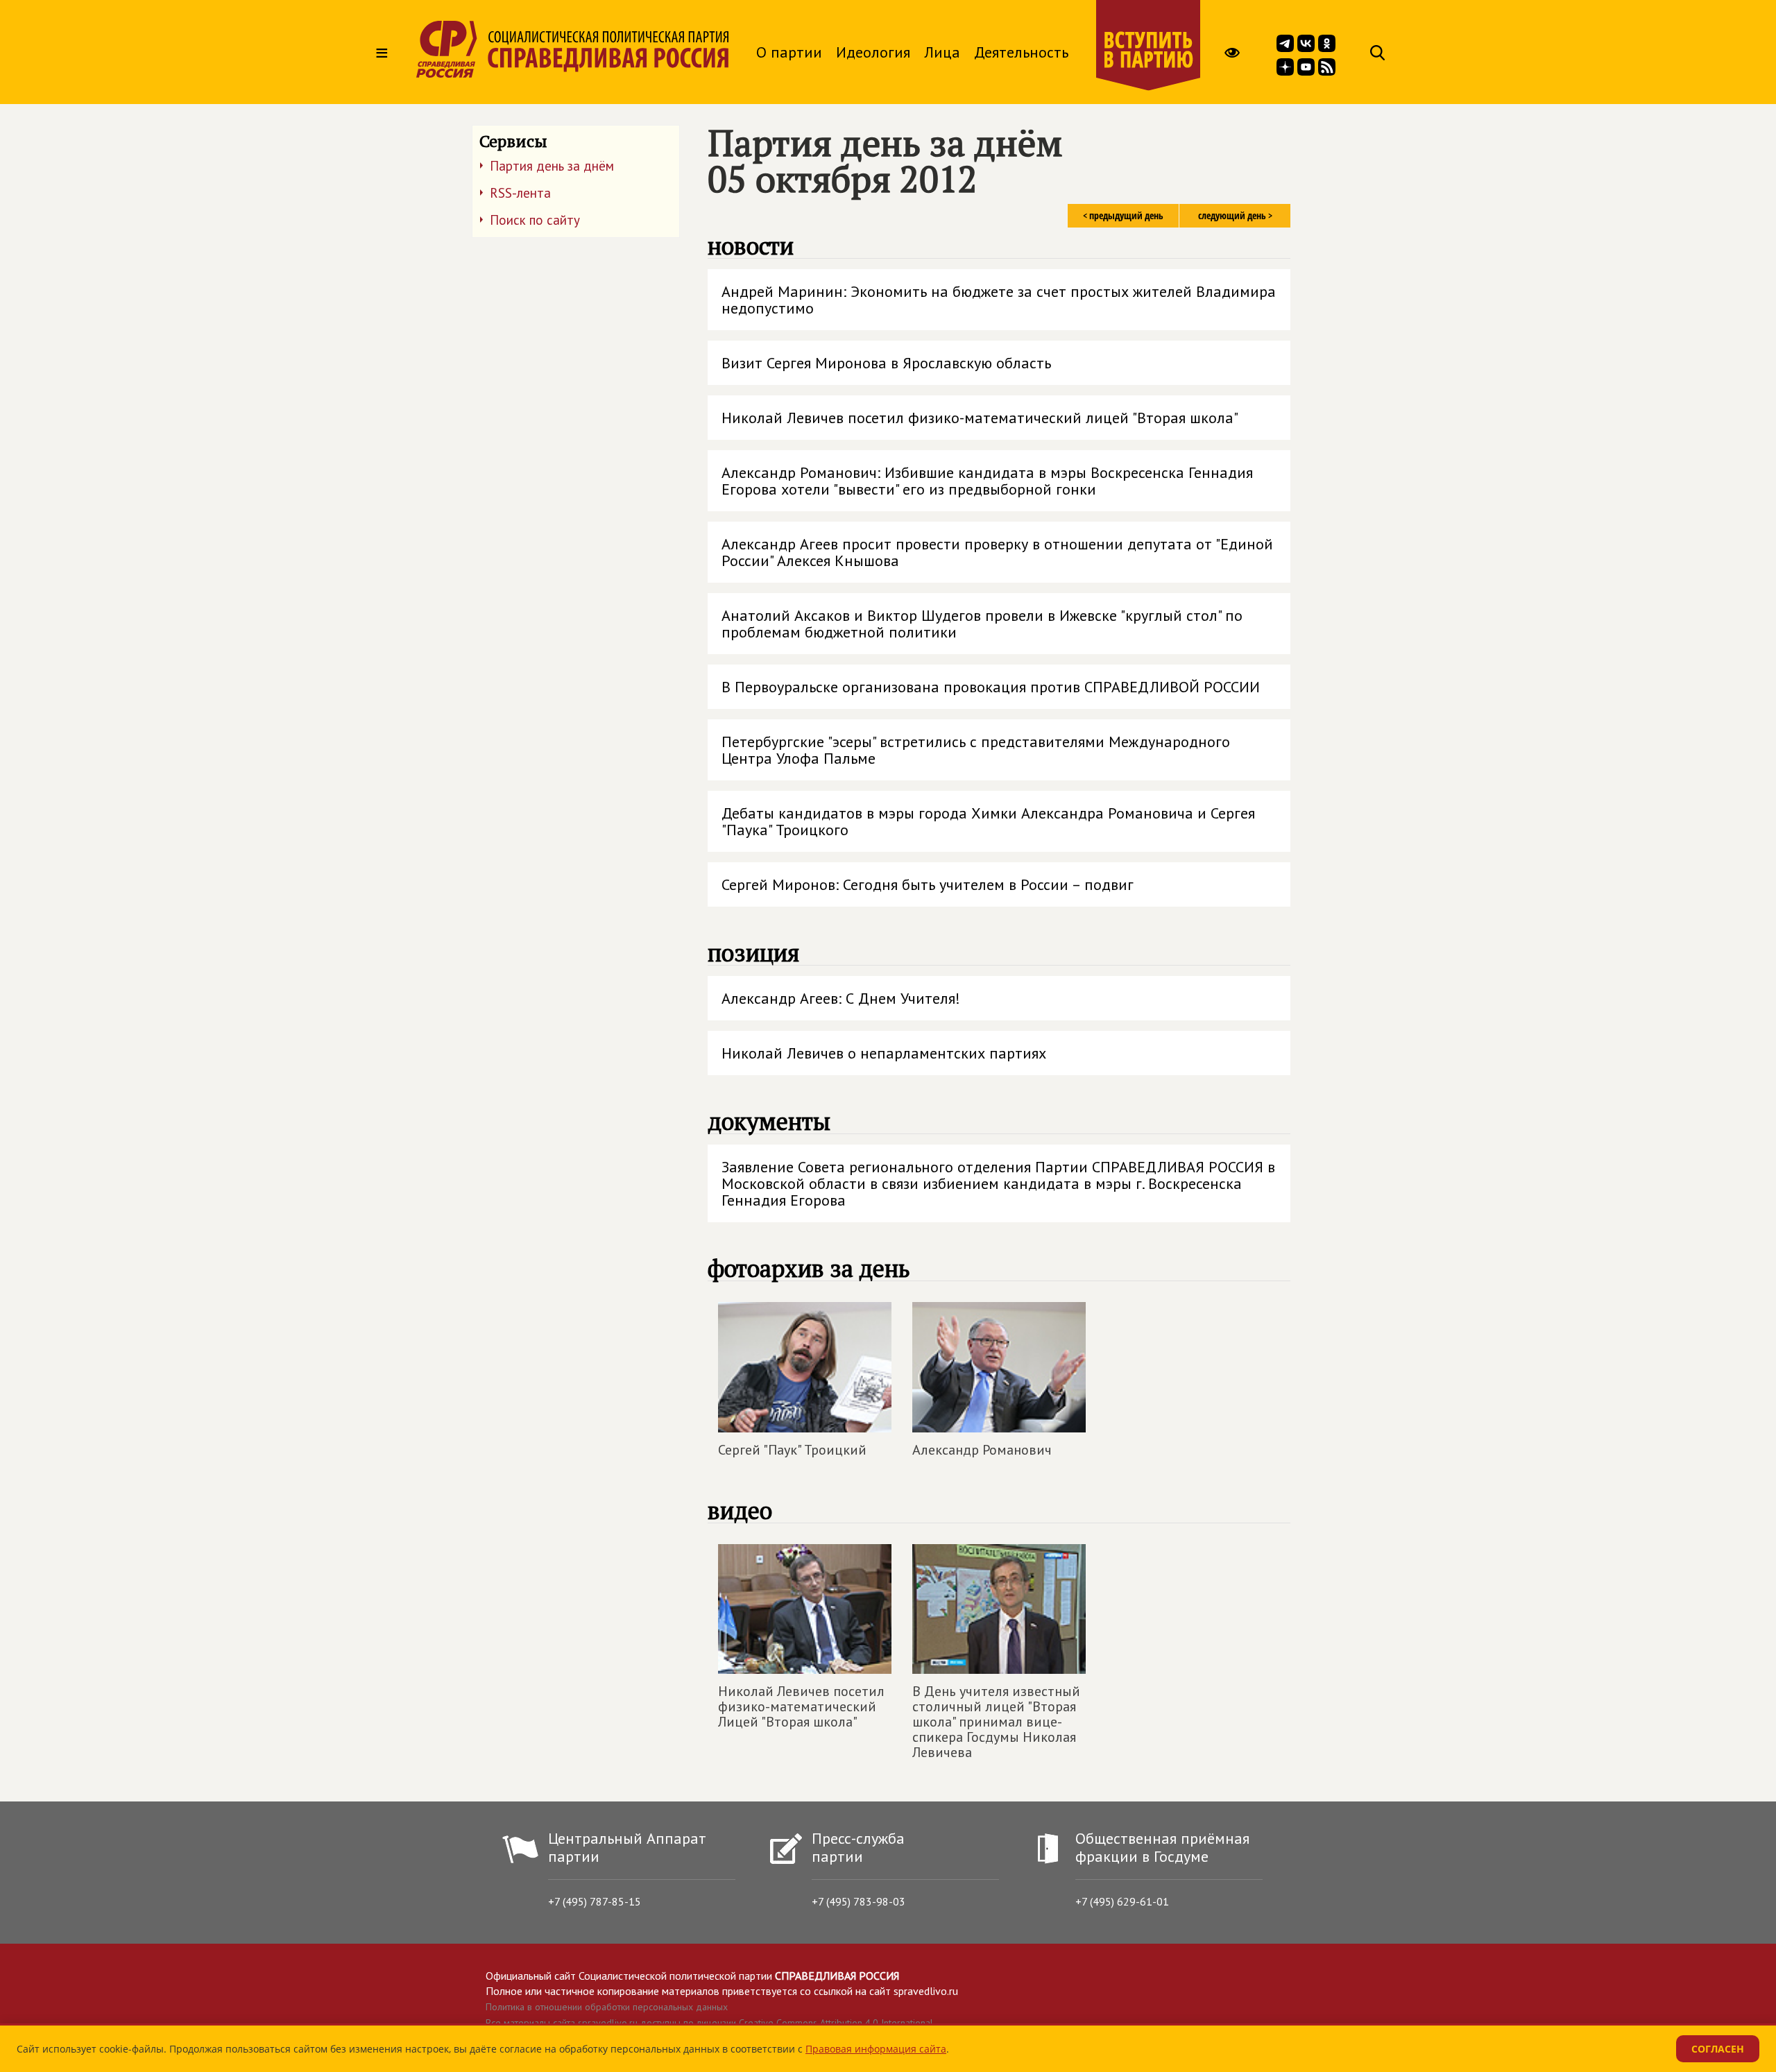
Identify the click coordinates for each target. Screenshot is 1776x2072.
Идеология (873, 52)
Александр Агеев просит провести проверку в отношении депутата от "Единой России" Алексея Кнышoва (997, 552)
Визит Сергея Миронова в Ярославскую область (886, 363)
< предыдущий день (1123, 215)
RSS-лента (520, 193)
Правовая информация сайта (876, 2049)
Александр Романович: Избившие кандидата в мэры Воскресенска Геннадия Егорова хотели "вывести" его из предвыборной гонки (987, 481)
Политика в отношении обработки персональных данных (607, 2007)
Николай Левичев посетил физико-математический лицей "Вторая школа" (980, 418)
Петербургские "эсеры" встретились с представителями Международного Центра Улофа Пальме (976, 750)
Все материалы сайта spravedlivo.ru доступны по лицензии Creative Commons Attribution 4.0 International (709, 2023)
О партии (789, 52)
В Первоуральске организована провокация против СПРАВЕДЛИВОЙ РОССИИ (991, 687)
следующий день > (1235, 215)
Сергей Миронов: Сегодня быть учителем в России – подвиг (928, 884)
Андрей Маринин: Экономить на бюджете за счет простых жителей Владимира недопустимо (999, 300)
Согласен (1718, 2049)
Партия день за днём (552, 166)
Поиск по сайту (535, 220)
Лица (942, 52)
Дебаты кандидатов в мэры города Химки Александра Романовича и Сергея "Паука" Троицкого (988, 821)
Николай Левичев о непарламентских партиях (884, 1053)
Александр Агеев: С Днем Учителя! (841, 998)
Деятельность (1021, 52)
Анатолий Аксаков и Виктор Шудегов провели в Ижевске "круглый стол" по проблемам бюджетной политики (982, 624)
